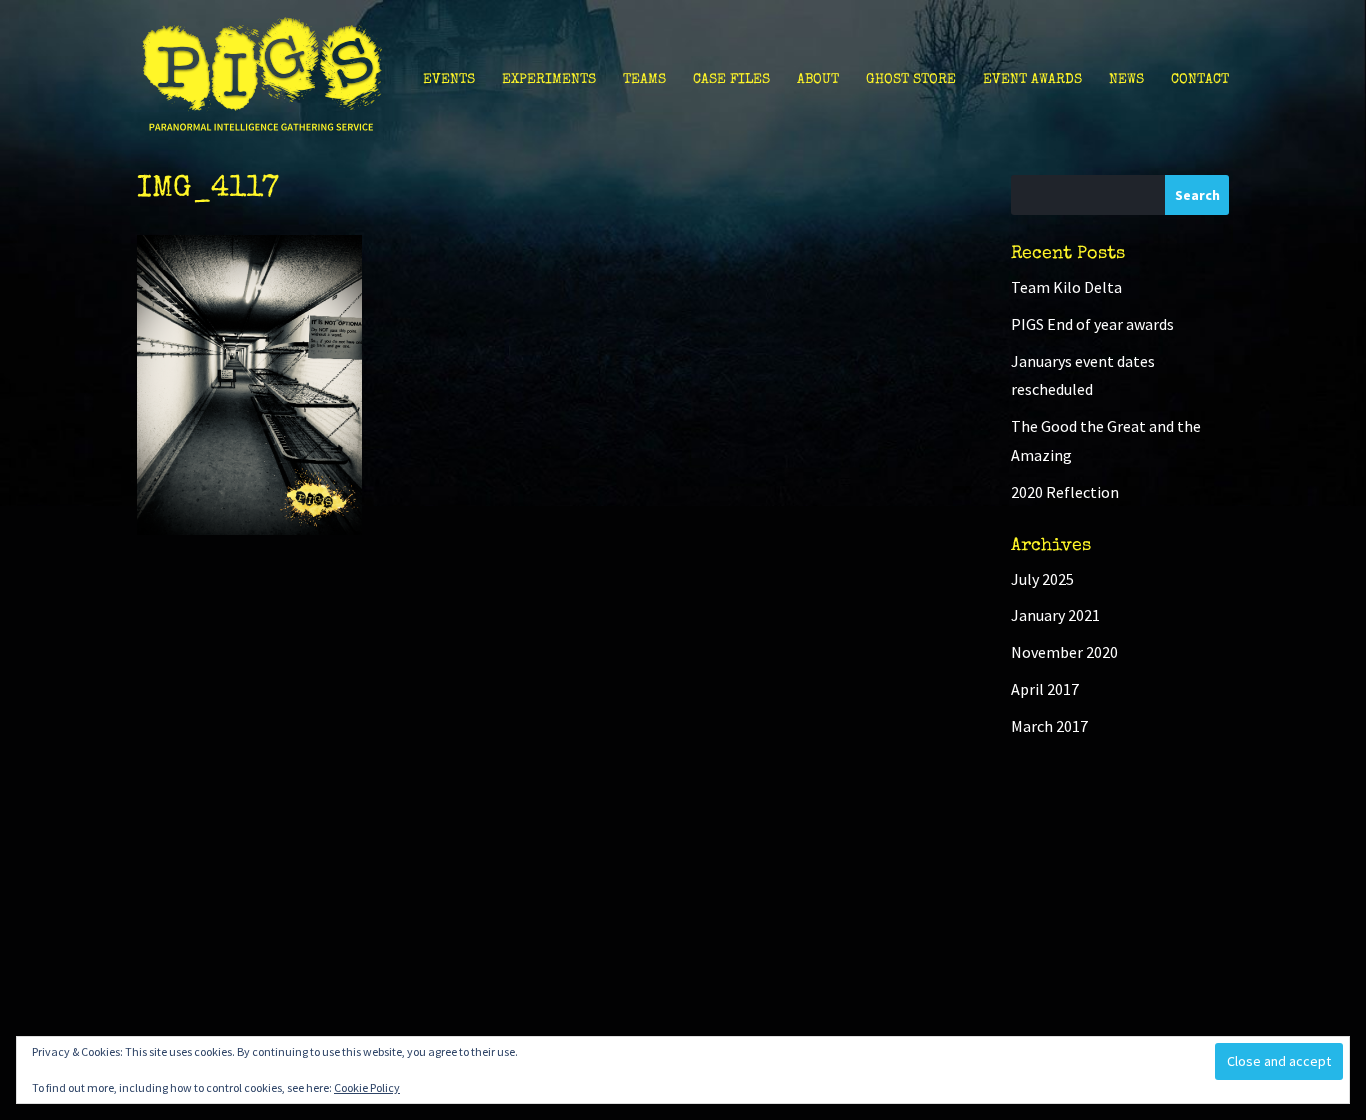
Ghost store (911, 80)
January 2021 (1055, 615)
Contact (1200, 80)
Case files (731, 80)
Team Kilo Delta (1066, 287)
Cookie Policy (367, 1087)
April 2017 (1045, 689)
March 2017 (1049, 726)
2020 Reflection (1065, 492)
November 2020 (1064, 652)
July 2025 (1042, 579)
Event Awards (1032, 80)
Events (449, 80)
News (1126, 80)
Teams (644, 80)
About (818, 80)
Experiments (549, 80)
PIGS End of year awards (1092, 324)
